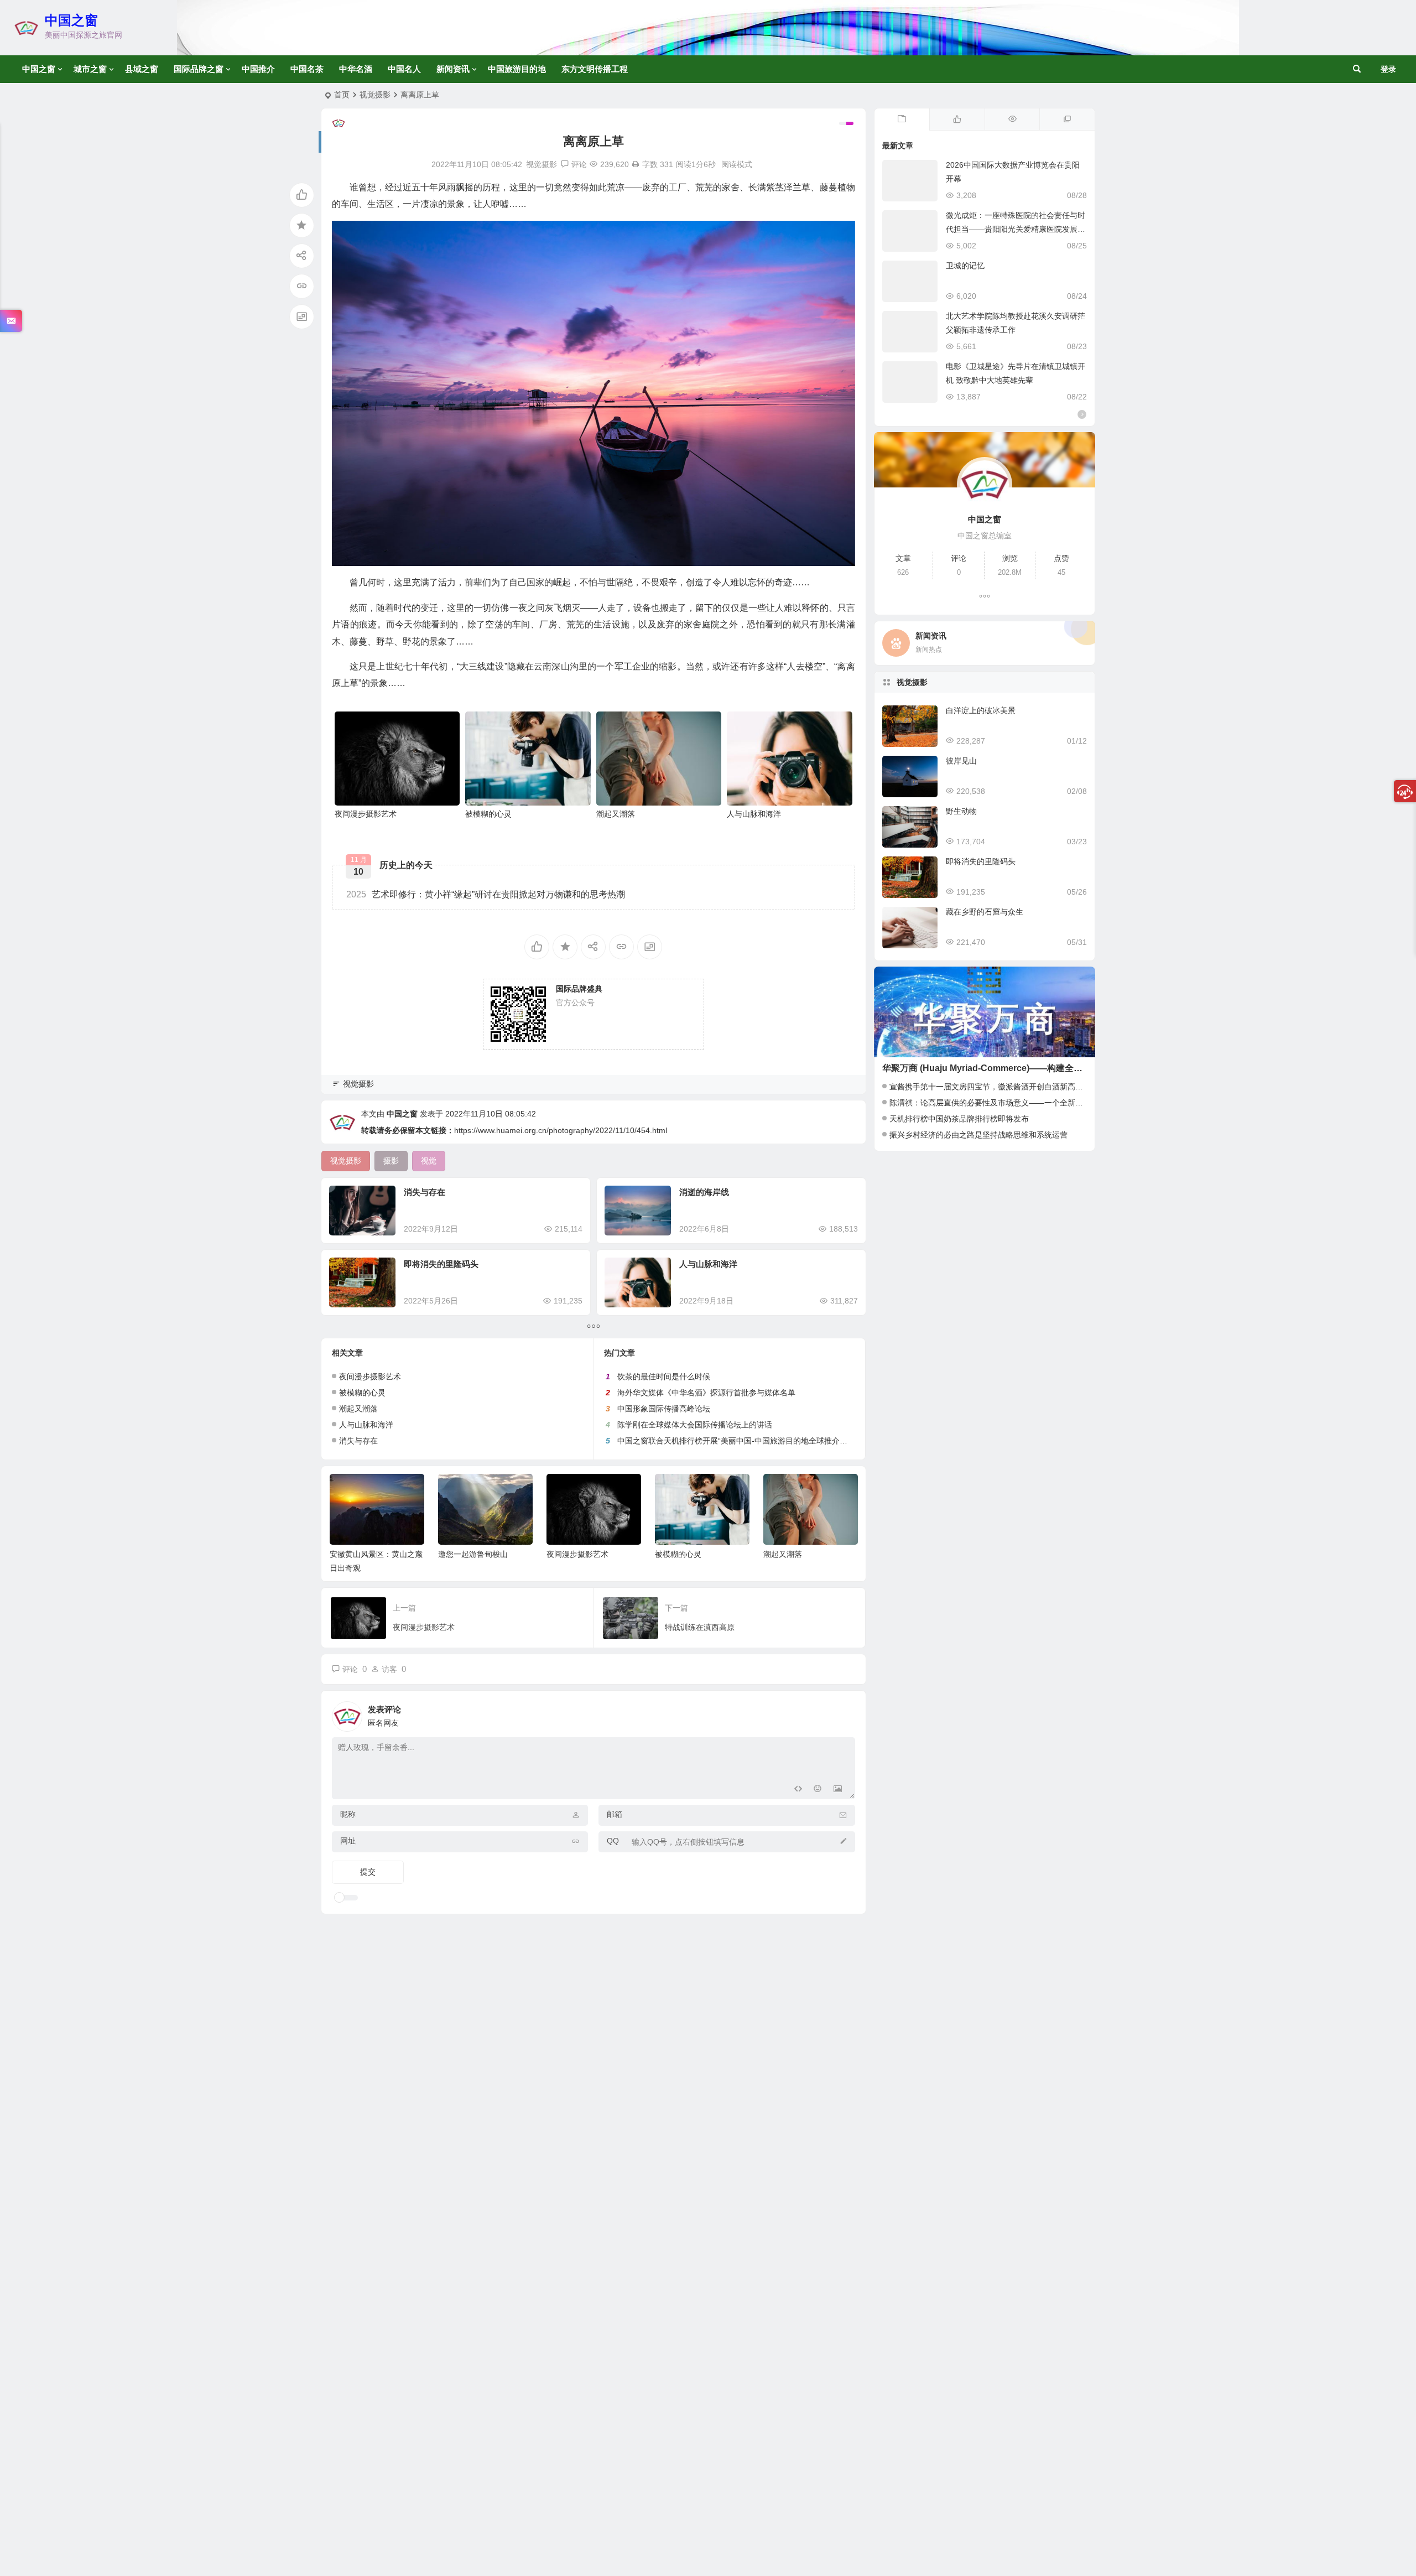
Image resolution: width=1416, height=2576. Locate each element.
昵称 (348, 1814)
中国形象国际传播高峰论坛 (664, 1409)
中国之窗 (71, 20)
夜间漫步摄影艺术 (366, 814)
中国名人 (404, 69)
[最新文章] (902, 120)
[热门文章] (1012, 120)
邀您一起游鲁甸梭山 (473, 1554)
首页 (342, 95)
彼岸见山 (961, 761)
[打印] (636, 164)
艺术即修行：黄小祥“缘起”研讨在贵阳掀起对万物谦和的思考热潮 (486, 894)
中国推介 (258, 69)
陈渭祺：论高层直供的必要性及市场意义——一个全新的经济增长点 (1006, 1103)
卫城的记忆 (965, 266)
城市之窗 (90, 69)
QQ (613, 1841)
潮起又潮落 (616, 814)
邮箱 (615, 1814)
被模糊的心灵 (488, 814)
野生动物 (961, 811)
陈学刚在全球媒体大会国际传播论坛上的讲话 (695, 1425)
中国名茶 (307, 69)
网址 (348, 1841)
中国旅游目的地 (517, 69)
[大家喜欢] (957, 120)
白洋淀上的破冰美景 (981, 710)
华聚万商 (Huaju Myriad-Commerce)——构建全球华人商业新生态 (1013, 1068)
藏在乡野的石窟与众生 (985, 912)
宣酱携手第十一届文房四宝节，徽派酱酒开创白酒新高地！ (990, 1087)
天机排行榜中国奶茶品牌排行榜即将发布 (959, 1119)
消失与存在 (425, 1192)
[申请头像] (844, 1713)
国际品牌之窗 (199, 69)
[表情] (818, 1790)
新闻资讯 (453, 69)
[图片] (838, 1790)
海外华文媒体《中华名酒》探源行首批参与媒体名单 (706, 1393)
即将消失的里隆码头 (441, 1264)
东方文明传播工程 (595, 69)
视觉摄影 (375, 95)
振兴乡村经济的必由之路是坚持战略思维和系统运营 (978, 1135)
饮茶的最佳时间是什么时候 (664, 1377)
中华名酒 (356, 69)
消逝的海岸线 (704, 1192)
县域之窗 (142, 69)
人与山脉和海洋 (754, 814)
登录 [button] (1388, 69)
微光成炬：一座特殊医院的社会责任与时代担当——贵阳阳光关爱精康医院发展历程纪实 (1016, 229)
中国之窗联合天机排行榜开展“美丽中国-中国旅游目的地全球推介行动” (738, 1441)
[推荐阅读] (1067, 120)
